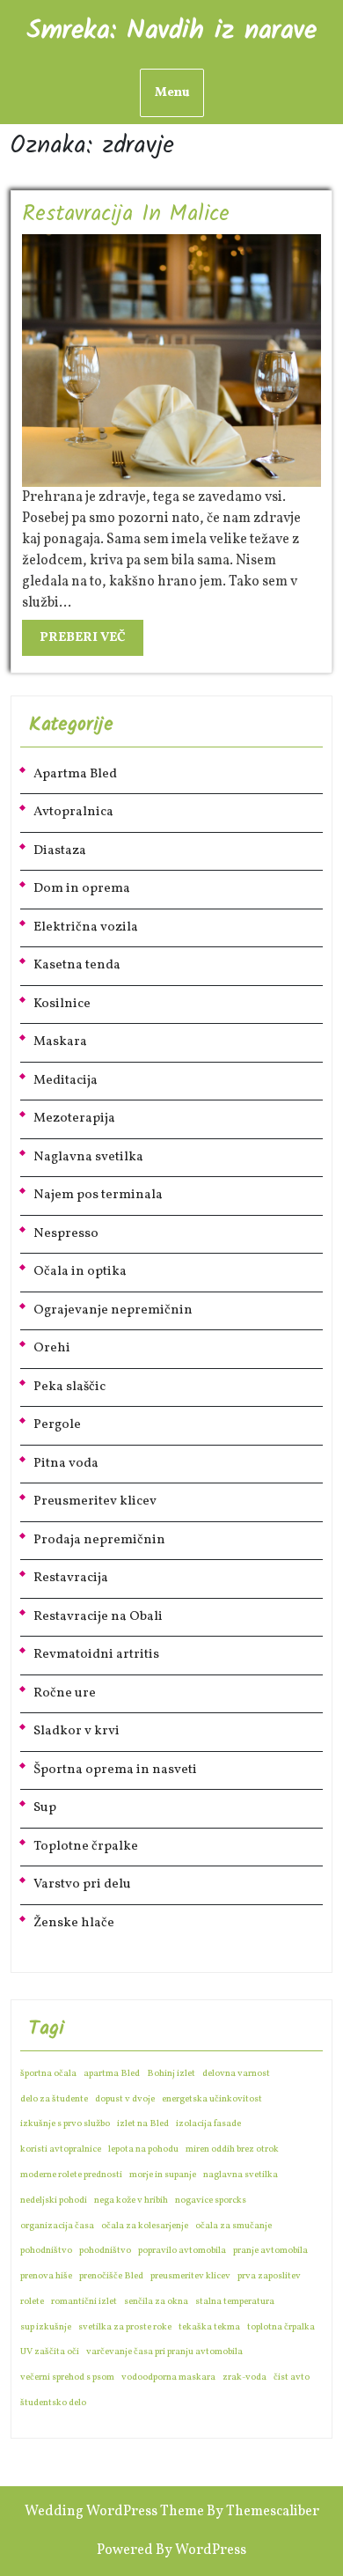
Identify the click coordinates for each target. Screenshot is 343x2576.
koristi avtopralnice (61, 2149)
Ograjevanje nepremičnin (113, 1310)
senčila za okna (156, 2302)
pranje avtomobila (270, 2251)
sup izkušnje (46, 2327)
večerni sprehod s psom (67, 2377)
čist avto (292, 2377)
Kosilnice (62, 1004)
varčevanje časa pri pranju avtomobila (164, 2352)
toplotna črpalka (281, 2327)
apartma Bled (112, 2074)
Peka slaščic (69, 1387)
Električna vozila (86, 927)
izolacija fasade (208, 2124)
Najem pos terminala (98, 1195)
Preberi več (91, 641)
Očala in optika (80, 1272)
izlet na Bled (143, 2124)
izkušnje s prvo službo (65, 2124)
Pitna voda (66, 1464)
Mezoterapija (74, 1119)
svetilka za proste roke (125, 2327)
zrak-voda (244, 2377)
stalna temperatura (235, 2302)
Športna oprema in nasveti (115, 1770)
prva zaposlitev (269, 2276)
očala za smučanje (234, 2226)
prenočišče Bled (111, 2276)
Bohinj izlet (171, 2074)
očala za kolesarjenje (145, 2226)
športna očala (48, 2074)
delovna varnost (236, 2074)
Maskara (60, 1042)
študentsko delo (53, 2403)
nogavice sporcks (211, 2201)
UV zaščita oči (50, 2352)
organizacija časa (57, 2226)
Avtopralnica (73, 812)
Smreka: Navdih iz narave (171, 31)
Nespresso (66, 1234)
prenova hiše (46, 2276)
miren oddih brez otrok (232, 2149)
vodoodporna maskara (168, 2377)
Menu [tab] (172, 93)
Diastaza (60, 851)
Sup (45, 1808)
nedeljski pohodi (54, 2201)
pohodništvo (46, 2251)
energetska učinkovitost (212, 2099)
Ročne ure (65, 1693)
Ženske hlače (74, 1923)
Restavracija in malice (126, 214)
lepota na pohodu (143, 2149)
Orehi (52, 1348)
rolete (32, 2302)
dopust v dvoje (125, 2099)
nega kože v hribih (131, 2201)
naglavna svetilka (241, 2175)
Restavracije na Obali (98, 1617)
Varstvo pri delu (82, 1884)
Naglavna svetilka (88, 1157)
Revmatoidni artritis (96, 1655)
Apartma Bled (75, 774)
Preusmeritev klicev (95, 1501)
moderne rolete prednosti (71, 2175)
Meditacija (66, 1081)
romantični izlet (84, 2302)
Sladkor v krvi (77, 1731)
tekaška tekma (209, 2327)
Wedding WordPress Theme (114, 2512)
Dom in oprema (82, 889)
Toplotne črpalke (86, 1847)
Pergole (57, 1425)
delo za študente (54, 2099)
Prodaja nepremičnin (99, 1540)
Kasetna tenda (77, 965)
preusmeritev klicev (190, 2276)
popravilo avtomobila (182, 2251)
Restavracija (71, 1578)
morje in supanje (163, 2175)
